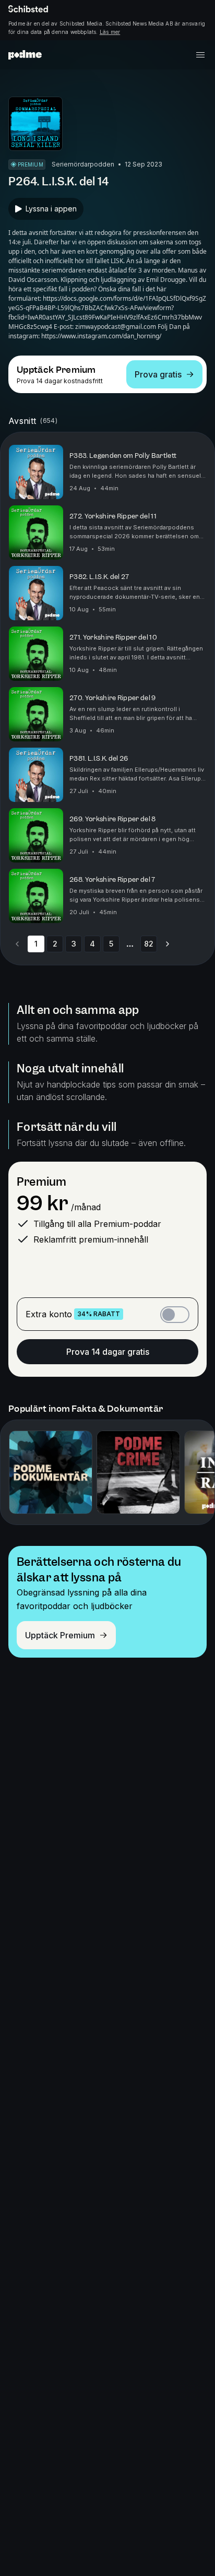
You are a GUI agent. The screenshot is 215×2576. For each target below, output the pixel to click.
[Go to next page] (168, 944)
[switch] (175, 1315)
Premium (41, 1182)
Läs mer (110, 32)
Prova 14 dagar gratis (108, 1352)
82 (149, 944)
